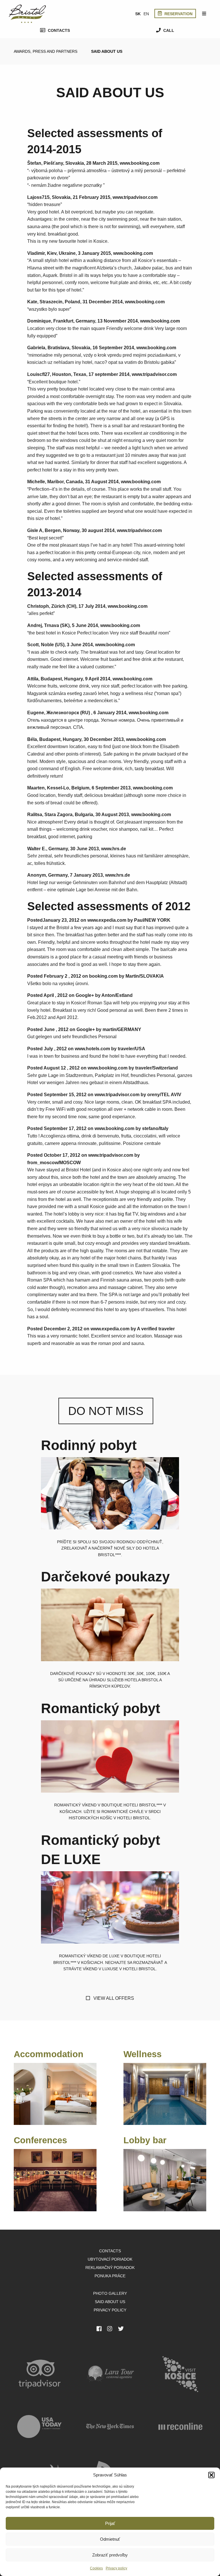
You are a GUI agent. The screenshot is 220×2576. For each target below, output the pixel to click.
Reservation (178, 14)
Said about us (107, 51)
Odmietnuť (110, 2539)
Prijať (110, 2523)
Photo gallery (110, 2293)
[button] (211, 2475)
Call (168, 30)
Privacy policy (116, 2568)
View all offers (113, 1998)
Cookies (96, 2568)
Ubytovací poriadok (110, 2259)
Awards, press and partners (46, 51)
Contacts (58, 30)
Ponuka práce (110, 2276)
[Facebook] (99, 2329)
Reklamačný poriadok (110, 2268)
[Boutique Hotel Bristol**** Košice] (27, 13)
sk (138, 14)
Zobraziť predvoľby (110, 2555)
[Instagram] (110, 2329)
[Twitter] (121, 2329)
